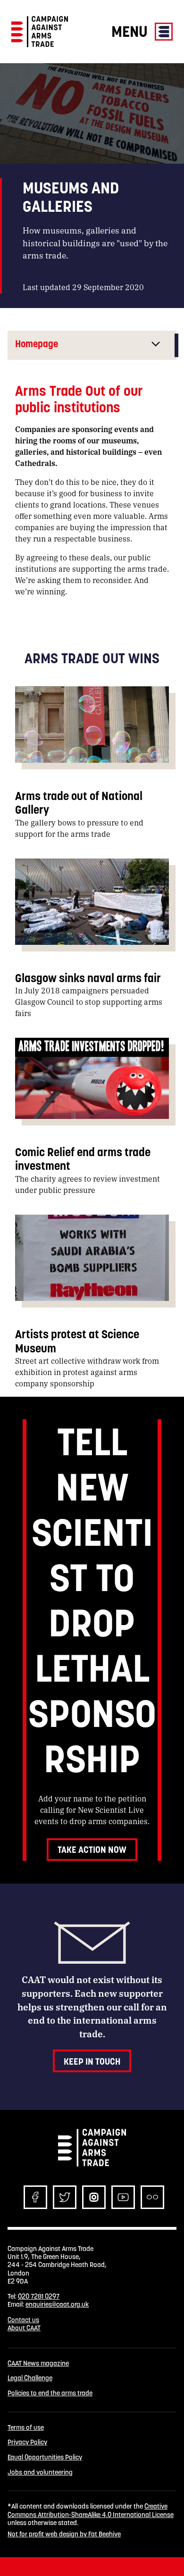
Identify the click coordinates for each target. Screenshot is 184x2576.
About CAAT (24, 2328)
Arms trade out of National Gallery (79, 803)
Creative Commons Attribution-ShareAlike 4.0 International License (91, 2510)
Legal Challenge (30, 2378)
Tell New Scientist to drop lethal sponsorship (92, 1600)
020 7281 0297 (39, 2296)
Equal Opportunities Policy (45, 2457)
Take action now (92, 1850)
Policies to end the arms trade (50, 2393)
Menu (131, 31)
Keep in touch (92, 2061)
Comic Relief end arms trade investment (83, 1159)
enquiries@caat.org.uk (57, 2304)
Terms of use (26, 2428)
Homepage (37, 344)
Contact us (23, 2320)
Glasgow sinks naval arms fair (89, 978)
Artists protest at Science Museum (77, 1341)
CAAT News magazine (38, 2363)
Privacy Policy (27, 2442)
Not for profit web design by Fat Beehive (64, 2534)
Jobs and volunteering (40, 2472)
